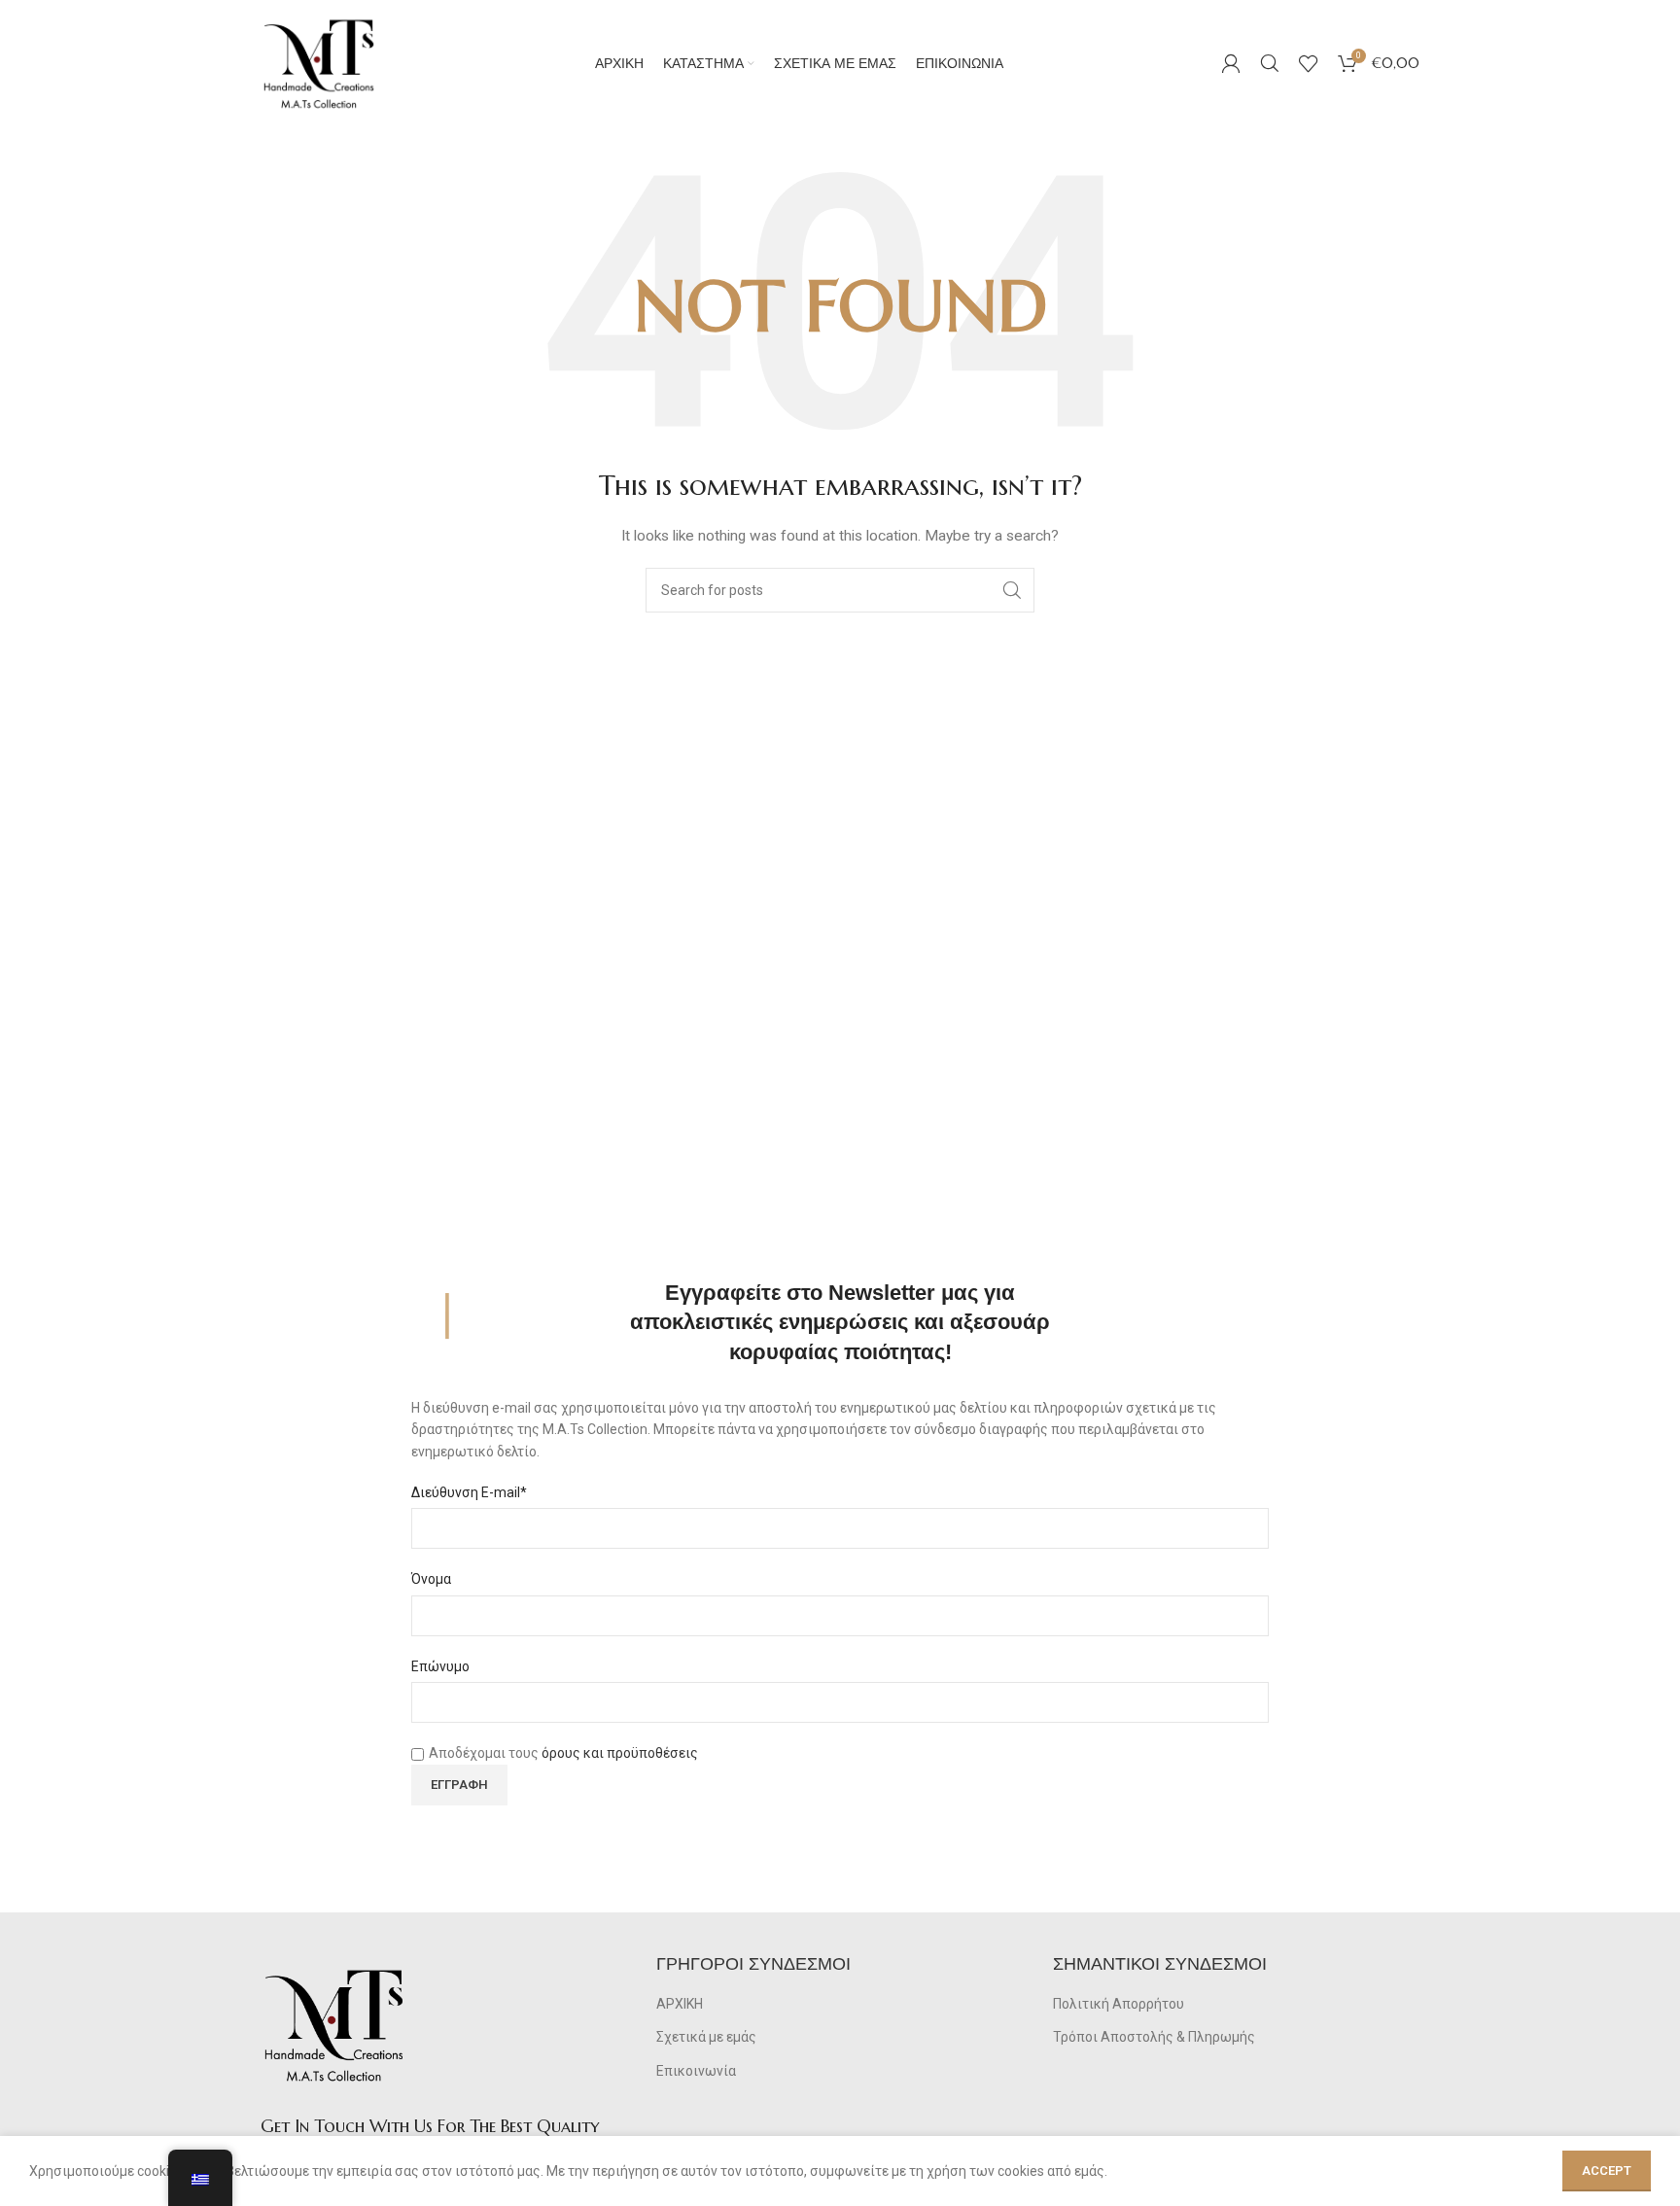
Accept (1607, 2171)
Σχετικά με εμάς (706, 2037)
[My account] (1231, 63)
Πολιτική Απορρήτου (1119, 2004)
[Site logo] (319, 62)
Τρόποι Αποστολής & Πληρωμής (1154, 2037)
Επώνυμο (440, 1666)
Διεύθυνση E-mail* (469, 1492)
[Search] (1270, 63)
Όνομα (431, 1579)
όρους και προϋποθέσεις (620, 1753)
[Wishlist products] (1309, 63)
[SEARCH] (1012, 590)
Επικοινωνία (696, 2071)
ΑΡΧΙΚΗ (680, 2004)
